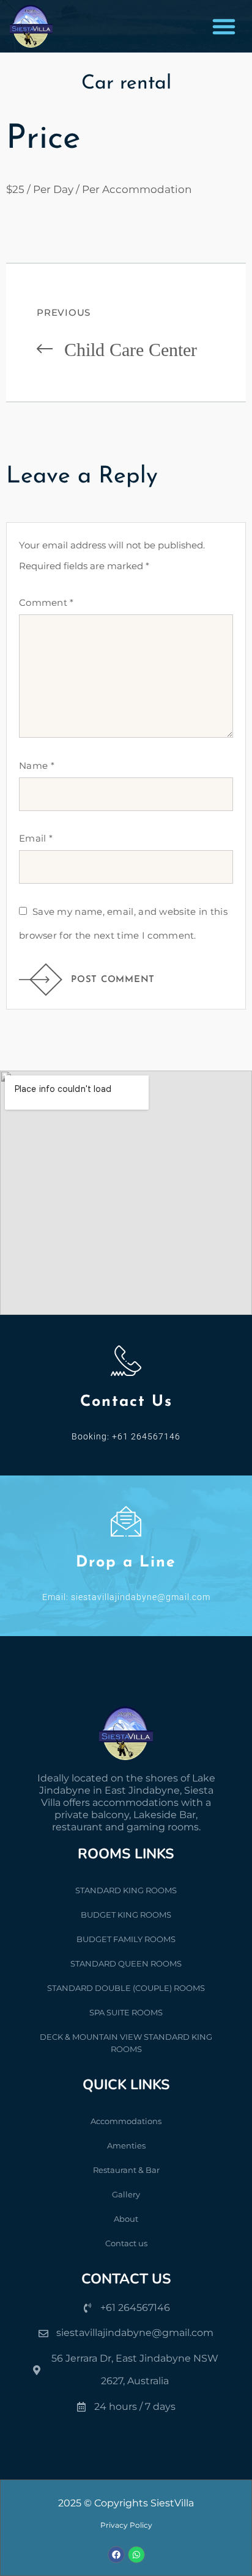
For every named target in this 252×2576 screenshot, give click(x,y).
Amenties (126, 2145)
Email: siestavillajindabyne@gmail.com (126, 1597)
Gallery (126, 2194)
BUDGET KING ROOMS (126, 1915)
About (126, 2219)
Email (36, 838)
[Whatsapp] (136, 2555)
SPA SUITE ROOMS (126, 2012)
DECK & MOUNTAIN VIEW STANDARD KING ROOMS (126, 2043)
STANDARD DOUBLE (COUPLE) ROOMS (126, 1988)
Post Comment (113, 980)
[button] (224, 26)
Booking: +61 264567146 (126, 1436)
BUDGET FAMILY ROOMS (126, 1939)
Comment (46, 602)
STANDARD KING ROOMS (126, 1890)
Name (37, 766)
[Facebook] (116, 2555)
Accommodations (126, 2121)
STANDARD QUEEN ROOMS (126, 1963)
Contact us (126, 2243)
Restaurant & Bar (126, 2170)
